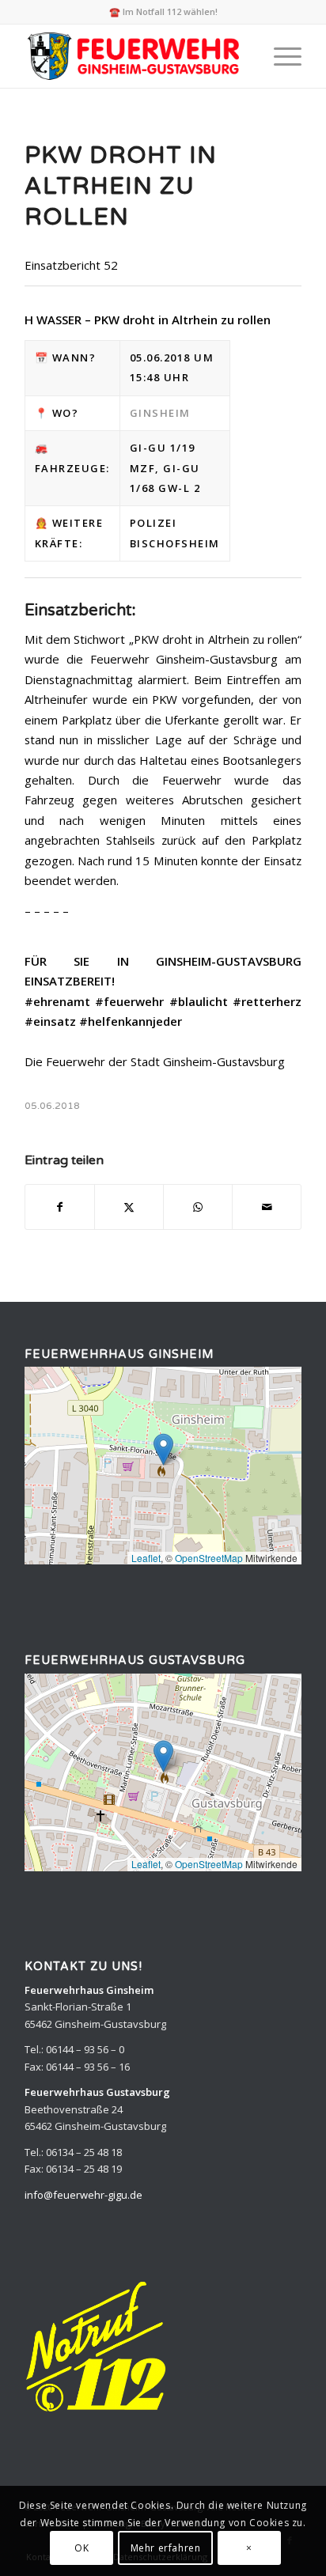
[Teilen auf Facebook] (60, 1207)
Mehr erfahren (166, 2548)
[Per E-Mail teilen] (267, 1207)
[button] (163, 1449)
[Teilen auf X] (129, 1207)
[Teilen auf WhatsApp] (198, 1207)
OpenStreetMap (209, 1558)
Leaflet (146, 1558)
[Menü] (280, 56)
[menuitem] (280, 56)
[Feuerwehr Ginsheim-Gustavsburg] (135, 56)
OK (81, 2548)
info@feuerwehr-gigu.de (83, 2195)
